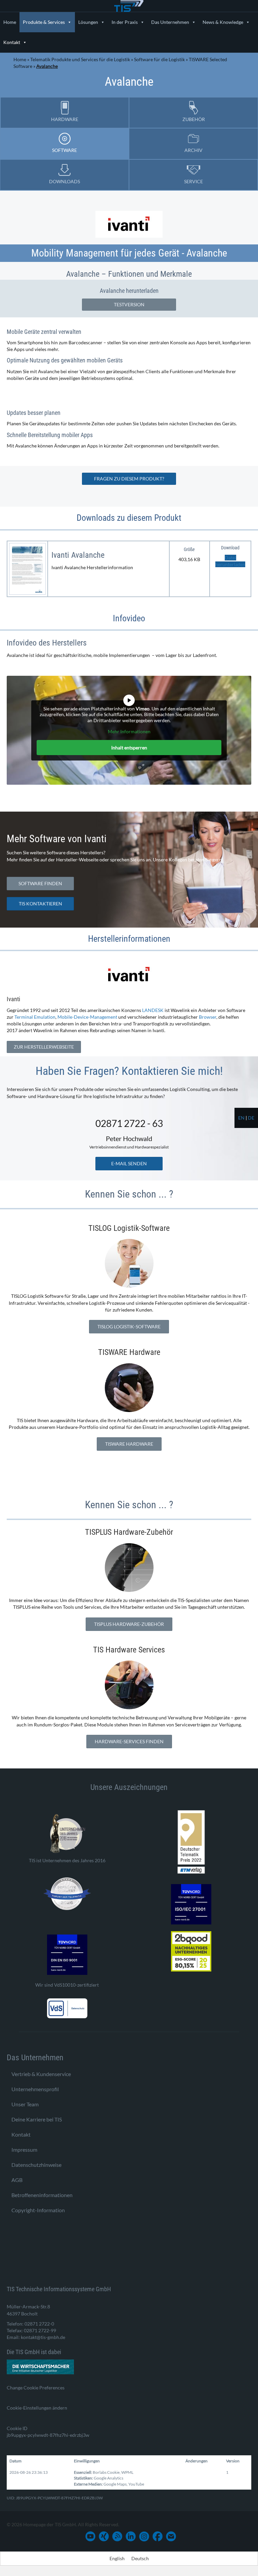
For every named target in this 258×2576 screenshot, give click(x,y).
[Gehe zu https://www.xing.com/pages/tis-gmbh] (104, 2536)
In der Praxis (125, 22)
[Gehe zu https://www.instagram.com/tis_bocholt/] (144, 2536)
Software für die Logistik (159, 59)
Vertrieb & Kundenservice (41, 2074)
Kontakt (12, 42)
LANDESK (153, 1010)
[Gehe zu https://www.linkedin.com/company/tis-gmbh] (131, 2536)
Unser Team (25, 2104)
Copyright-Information (38, 2210)
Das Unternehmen (170, 22)
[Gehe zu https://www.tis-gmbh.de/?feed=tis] (117, 2536)
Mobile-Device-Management (87, 1017)
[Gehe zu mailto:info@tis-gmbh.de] (171, 2536)
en (241, 1118)
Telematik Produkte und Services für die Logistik (80, 59)
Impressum (24, 2150)
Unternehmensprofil (35, 2089)
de (251, 1118)
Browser (208, 1017)
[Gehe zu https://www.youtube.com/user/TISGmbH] (90, 2536)
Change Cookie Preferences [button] (36, 2388)
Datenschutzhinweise (36, 2165)
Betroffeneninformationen (42, 2195)
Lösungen (88, 22)
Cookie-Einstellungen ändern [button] (37, 2408)
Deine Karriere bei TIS (37, 2119)
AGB (17, 2180)
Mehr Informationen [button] (129, 731)
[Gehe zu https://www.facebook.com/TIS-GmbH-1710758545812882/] (158, 2536)
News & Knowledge (223, 22)
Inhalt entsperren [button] (129, 748)
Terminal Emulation (35, 1017)
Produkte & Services (44, 22)
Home (10, 22)
